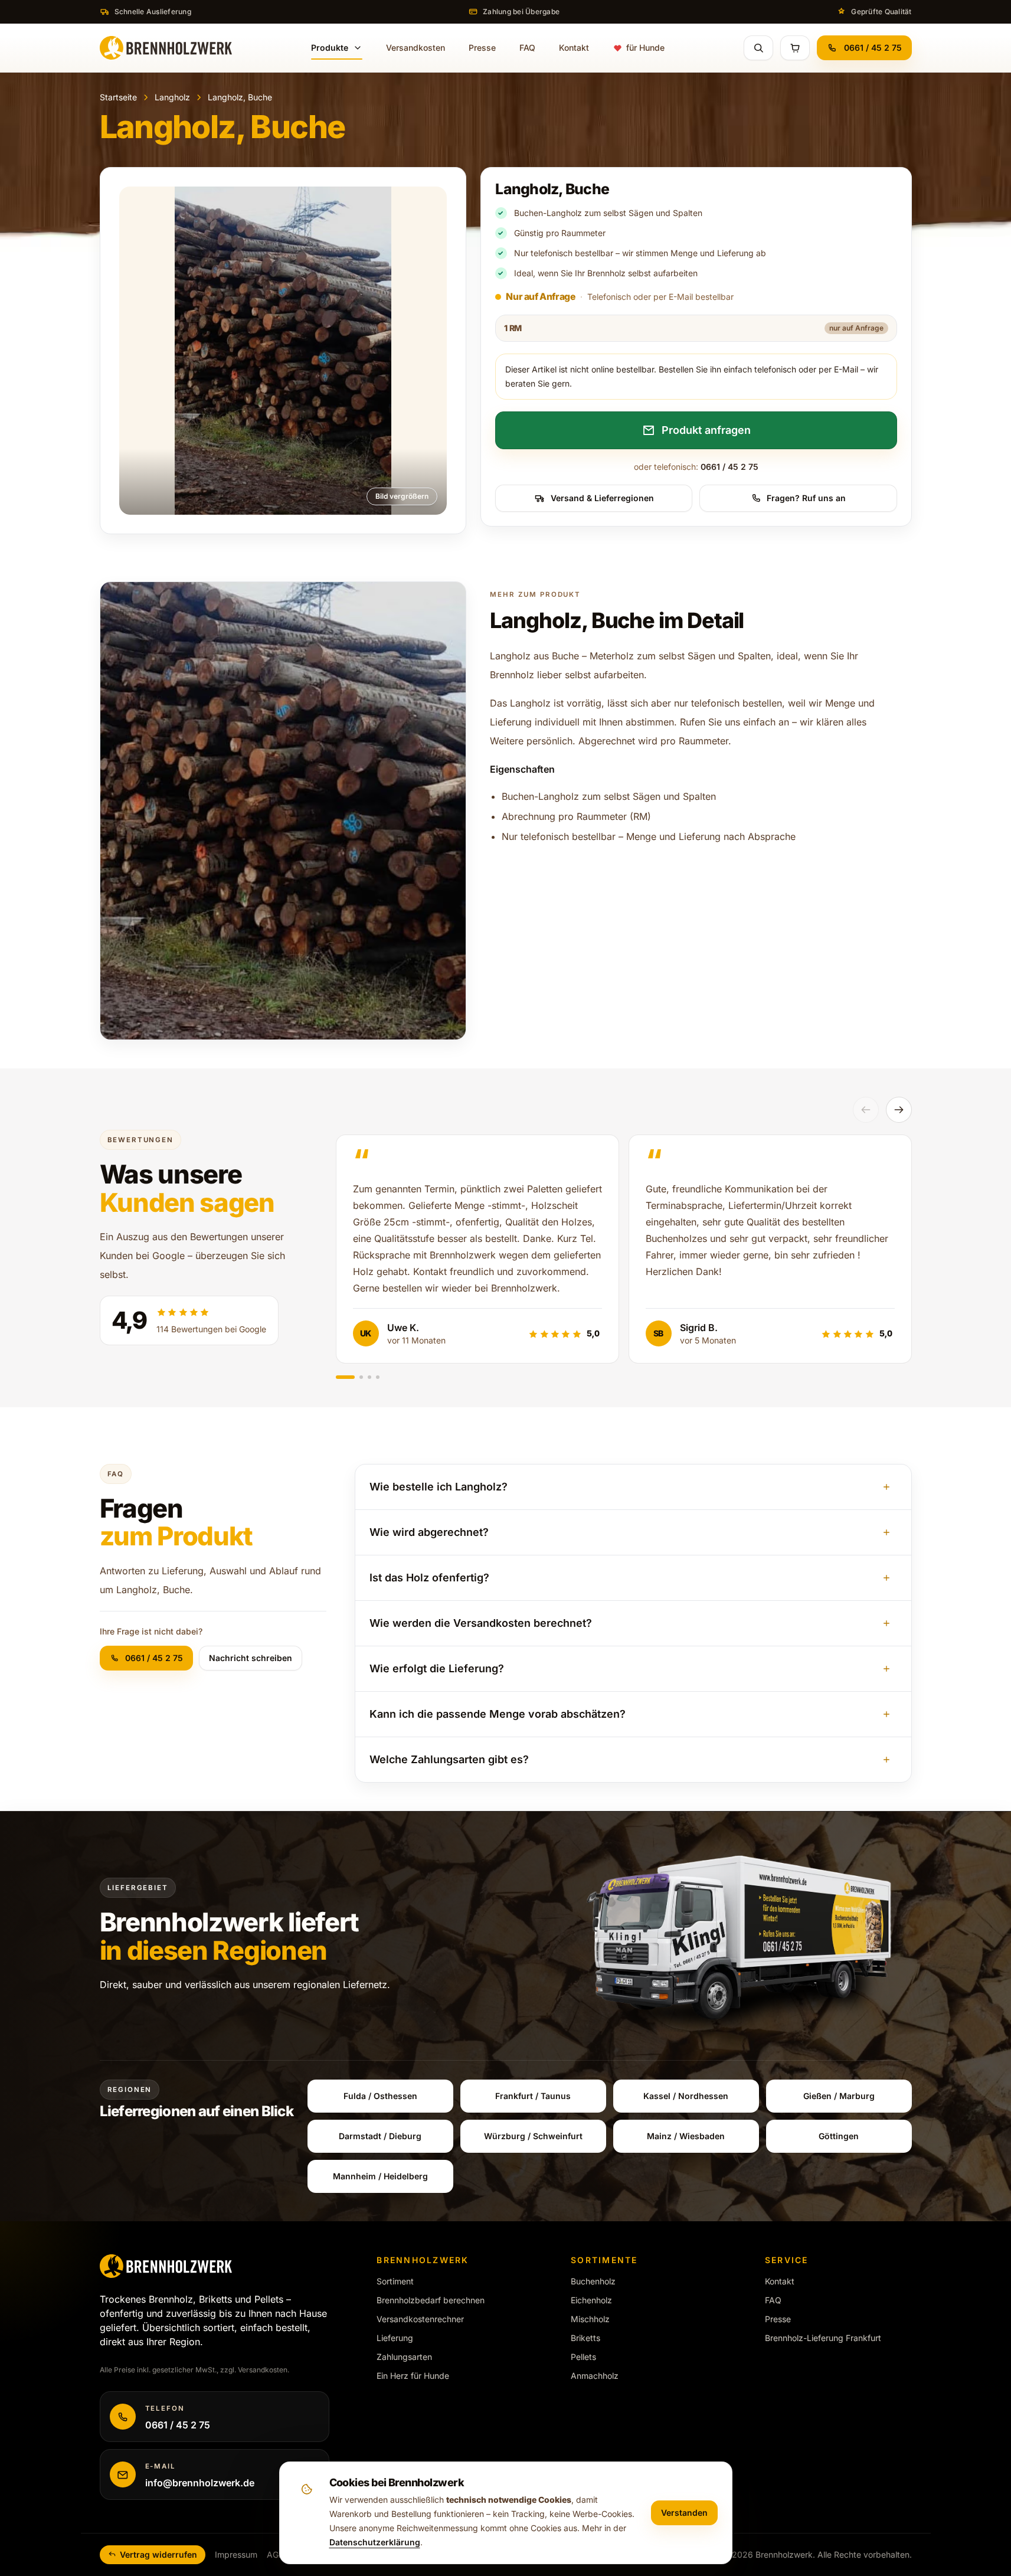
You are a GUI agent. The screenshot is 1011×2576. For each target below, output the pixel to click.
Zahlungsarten (404, 2357)
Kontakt (574, 48)
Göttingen (839, 2136)
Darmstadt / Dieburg (380, 2136)
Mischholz (590, 2319)
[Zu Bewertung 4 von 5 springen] (378, 1377)
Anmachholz (595, 2376)
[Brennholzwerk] (166, 48)
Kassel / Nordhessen (686, 2096)
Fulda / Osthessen (380, 2096)
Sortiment (395, 2281)
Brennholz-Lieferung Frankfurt (823, 2338)
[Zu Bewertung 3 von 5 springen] (369, 1377)
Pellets (583, 2357)
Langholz (172, 97)
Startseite (118, 97)
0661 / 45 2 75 (873, 48)
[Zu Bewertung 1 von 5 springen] (345, 1377)
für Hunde (645, 48)
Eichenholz (591, 2300)
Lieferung (395, 2338)
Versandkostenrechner (420, 2319)
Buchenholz (593, 2281)
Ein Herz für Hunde (413, 2376)
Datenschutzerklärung (375, 2542)
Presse (482, 48)
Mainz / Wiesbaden (686, 2136)
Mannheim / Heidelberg (380, 2176)
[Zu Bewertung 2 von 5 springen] (361, 1377)
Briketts (585, 2338)
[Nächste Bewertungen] (899, 1110)
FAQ (527, 48)
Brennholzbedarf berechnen (431, 2300)
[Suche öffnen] (758, 48)
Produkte (330, 48)
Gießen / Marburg (839, 2096)
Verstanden (684, 2513)
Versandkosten (415, 48)
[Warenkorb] (795, 48)
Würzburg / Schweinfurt (533, 2136)
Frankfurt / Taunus (533, 2096)
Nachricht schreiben (251, 1658)
